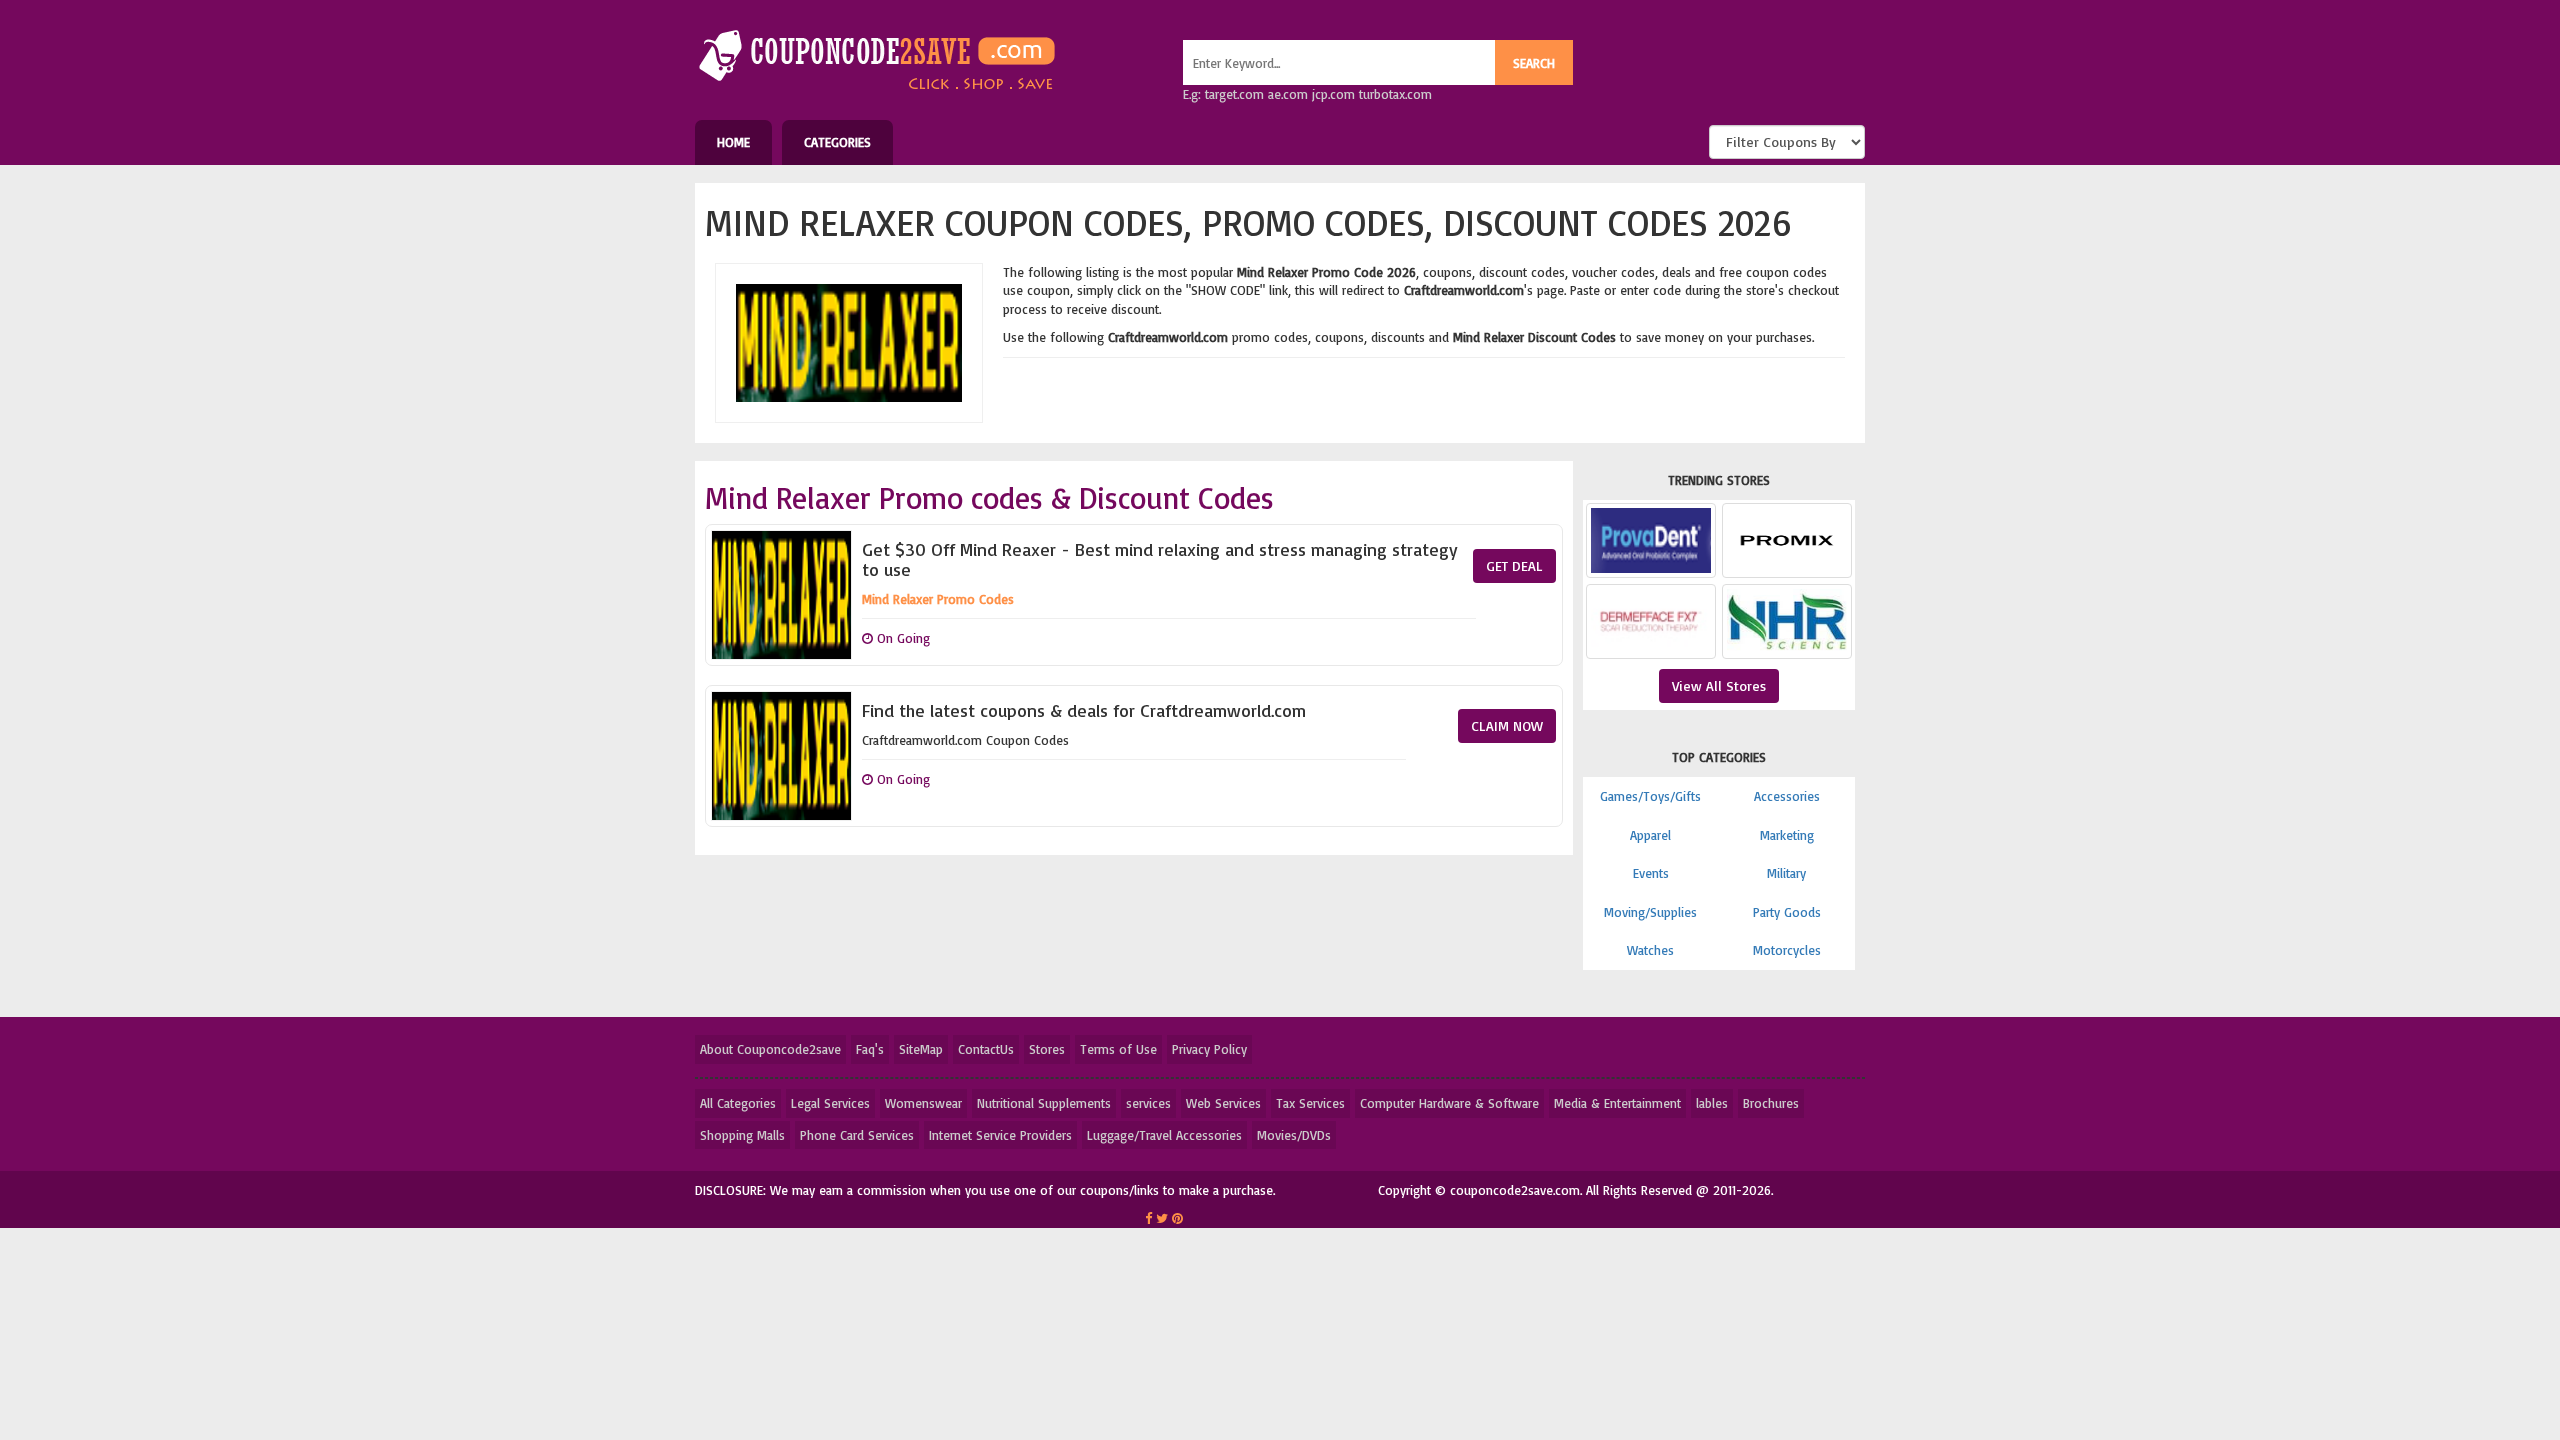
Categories (837, 142)
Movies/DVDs (1294, 1135)
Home (733, 142)
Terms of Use (1118, 1049)
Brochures (1771, 1103)
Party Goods (1787, 912)
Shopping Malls (742, 1135)
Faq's (870, 1049)
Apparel (1650, 835)
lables (1712, 1103)
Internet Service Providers (1000, 1135)
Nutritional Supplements (1044, 1103)
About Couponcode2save (770, 1049)
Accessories (1787, 796)
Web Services (1223, 1103)
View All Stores (1719, 685)
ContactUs (986, 1049)
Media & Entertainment (1617, 1103)
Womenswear (923, 1103)
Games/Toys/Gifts (1650, 796)
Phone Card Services (857, 1135)
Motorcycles (1787, 950)
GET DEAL (1514, 565)
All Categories (738, 1103)
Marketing (1787, 835)
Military (1786, 873)
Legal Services (830, 1103)
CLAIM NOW (1507, 725)
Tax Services (1310, 1103)
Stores (1047, 1049)
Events (1651, 873)
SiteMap (921, 1049)
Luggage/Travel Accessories (1164, 1135)
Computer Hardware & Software (1449, 1103)
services (1148, 1103)
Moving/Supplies (1650, 912)
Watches (1650, 950)
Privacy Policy (1209, 1049)
